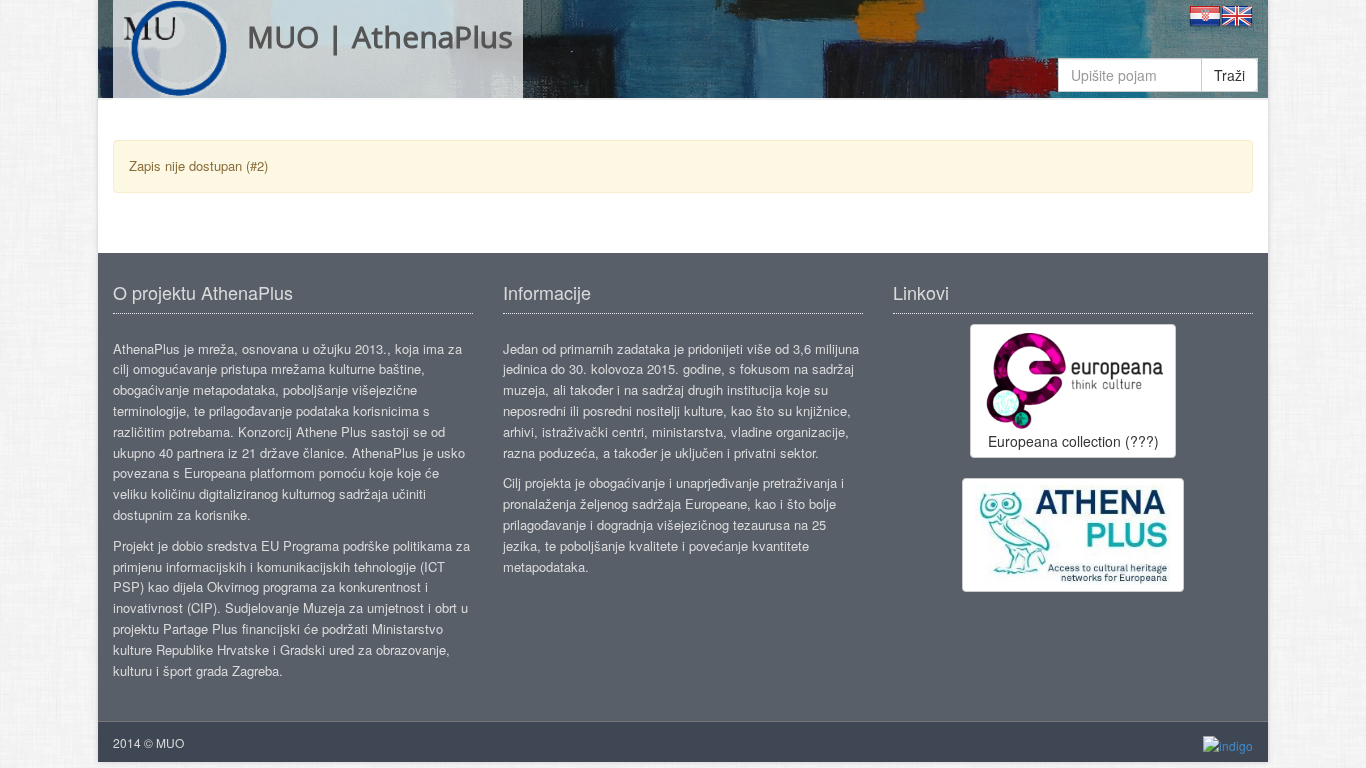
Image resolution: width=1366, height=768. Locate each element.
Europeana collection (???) (1073, 441)
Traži (1229, 75)
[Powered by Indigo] (1228, 743)
